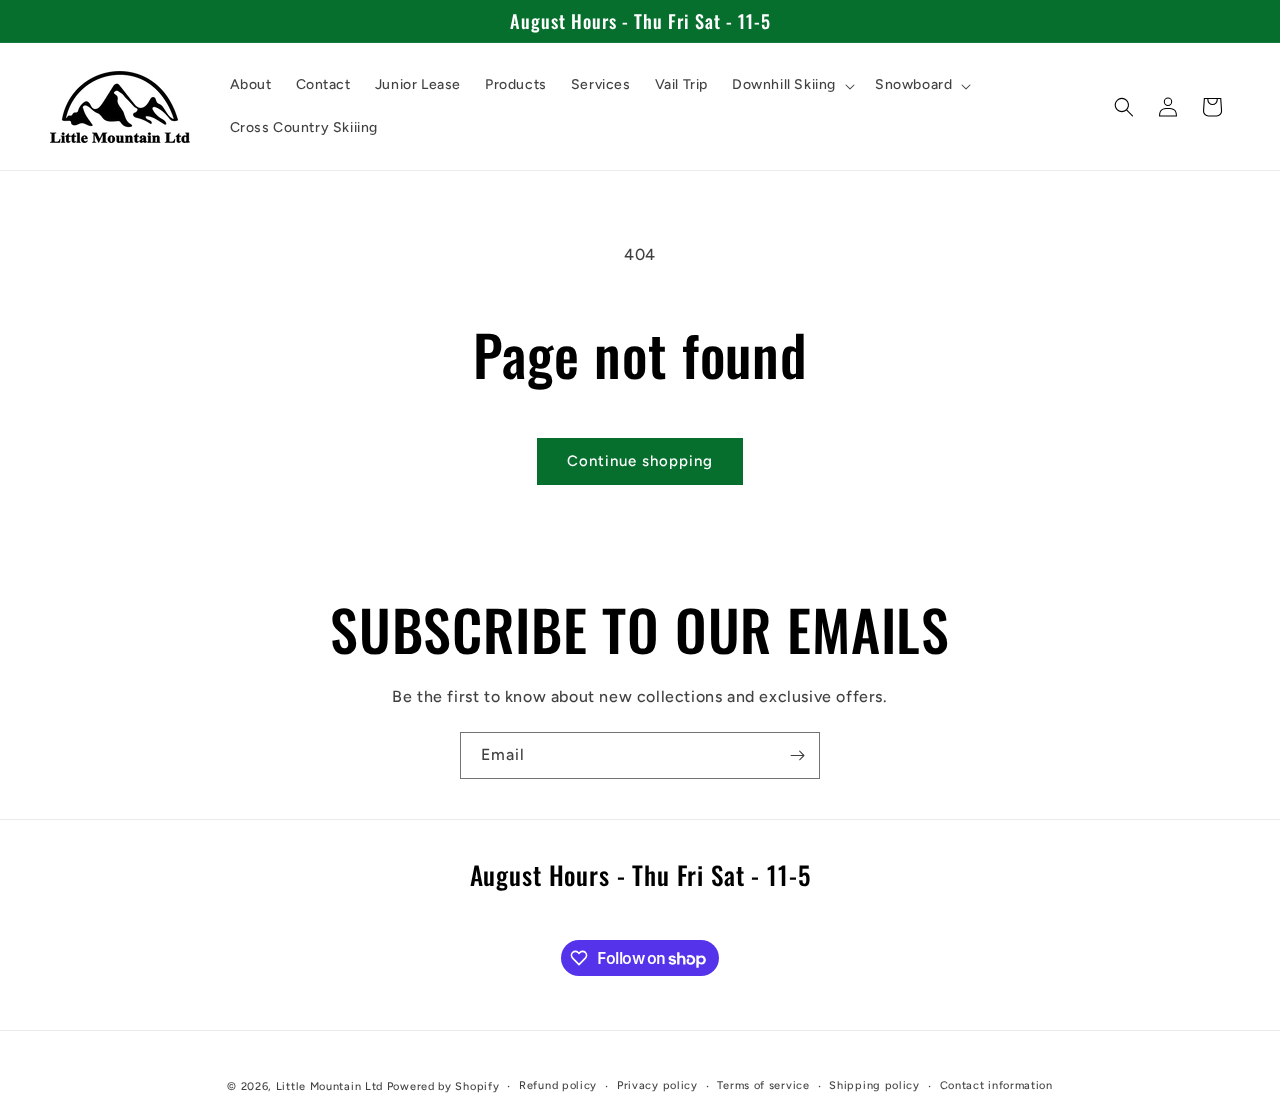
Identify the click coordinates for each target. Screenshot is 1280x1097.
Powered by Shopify (443, 1086)
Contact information (996, 1085)
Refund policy (558, 1085)
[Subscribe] (797, 755)
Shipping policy (874, 1085)
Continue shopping (640, 461)
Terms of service (763, 1085)
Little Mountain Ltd (329, 1086)
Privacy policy (657, 1085)
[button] (791, 85)
